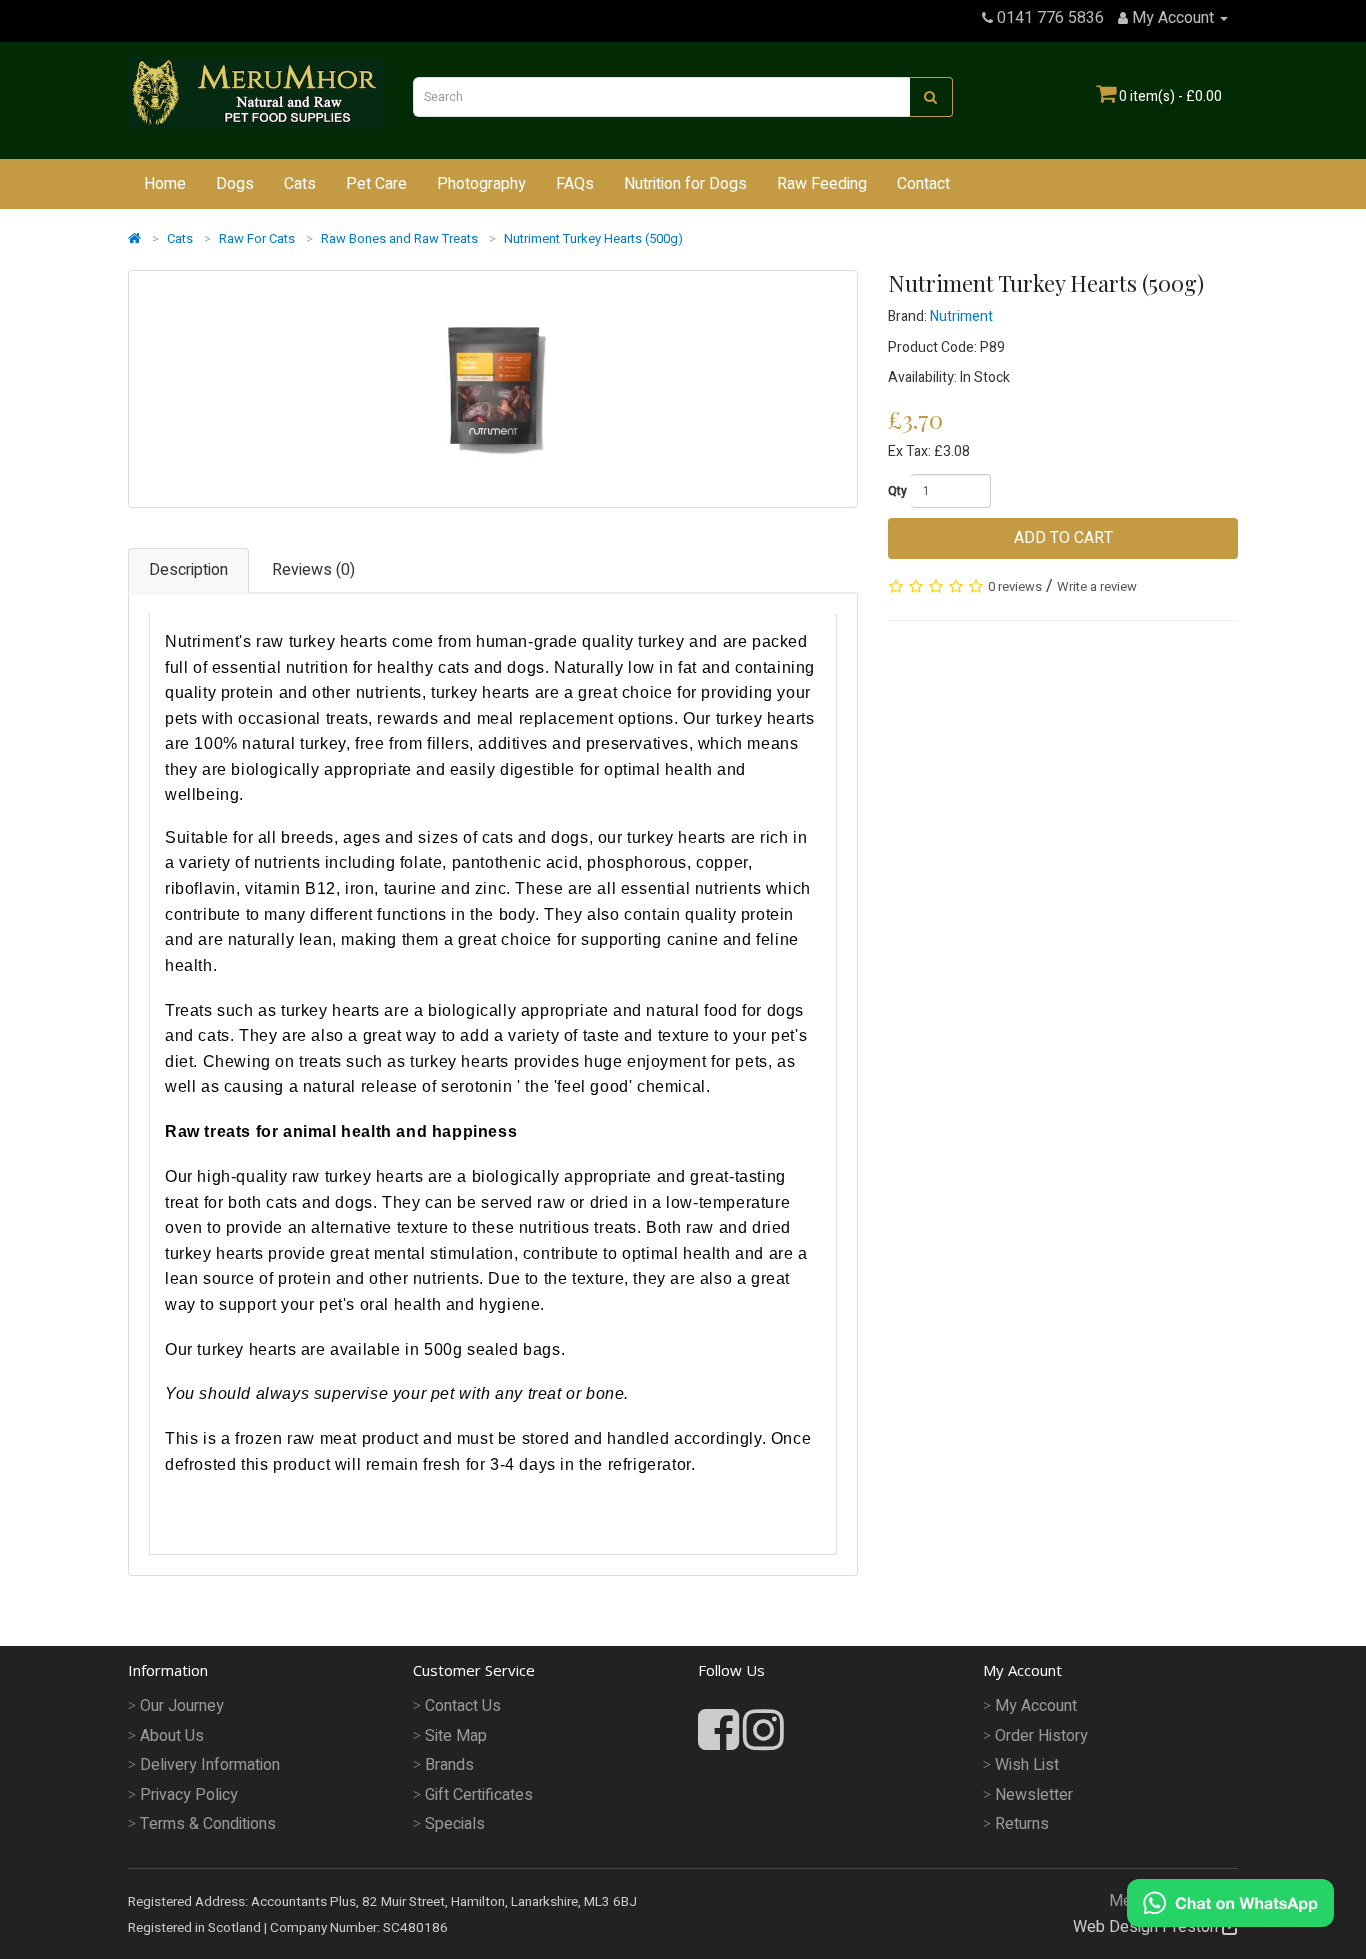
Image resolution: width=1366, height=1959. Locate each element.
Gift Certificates (479, 1795)
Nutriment (961, 316)
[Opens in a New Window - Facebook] (720, 1742)
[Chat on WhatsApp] (1230, 1902)
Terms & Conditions (208, 1824)
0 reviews (1015, 586)
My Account (1036, 1706)
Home (165, 184)
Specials (455, 1824)
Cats (300, 184)
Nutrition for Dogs (685, 184)
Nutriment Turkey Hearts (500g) (593, 238)
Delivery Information (210, 1765)
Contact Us (463, 1706)
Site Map (456, 1736)
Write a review (1097, 586)
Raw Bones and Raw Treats (399, 238)
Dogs (235, 184)
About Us (172, 1736)
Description (188, 570)
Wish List (1027, 1765)
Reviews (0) (313, 570)
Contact (923, 184)
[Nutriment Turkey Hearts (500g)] (493, 389)
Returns (1022, 1824)
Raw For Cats (257, 238)
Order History (1041, 1736)
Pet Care (376, 184)
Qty (897, 491)
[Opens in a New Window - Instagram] (763, 1732)
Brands (449, 1765)
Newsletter (1034, 1795)
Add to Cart (1063, 538)
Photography (481, 184)
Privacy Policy (189, 1795)
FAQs (575, 184)
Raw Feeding (822, 184)
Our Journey (182, 1706)
